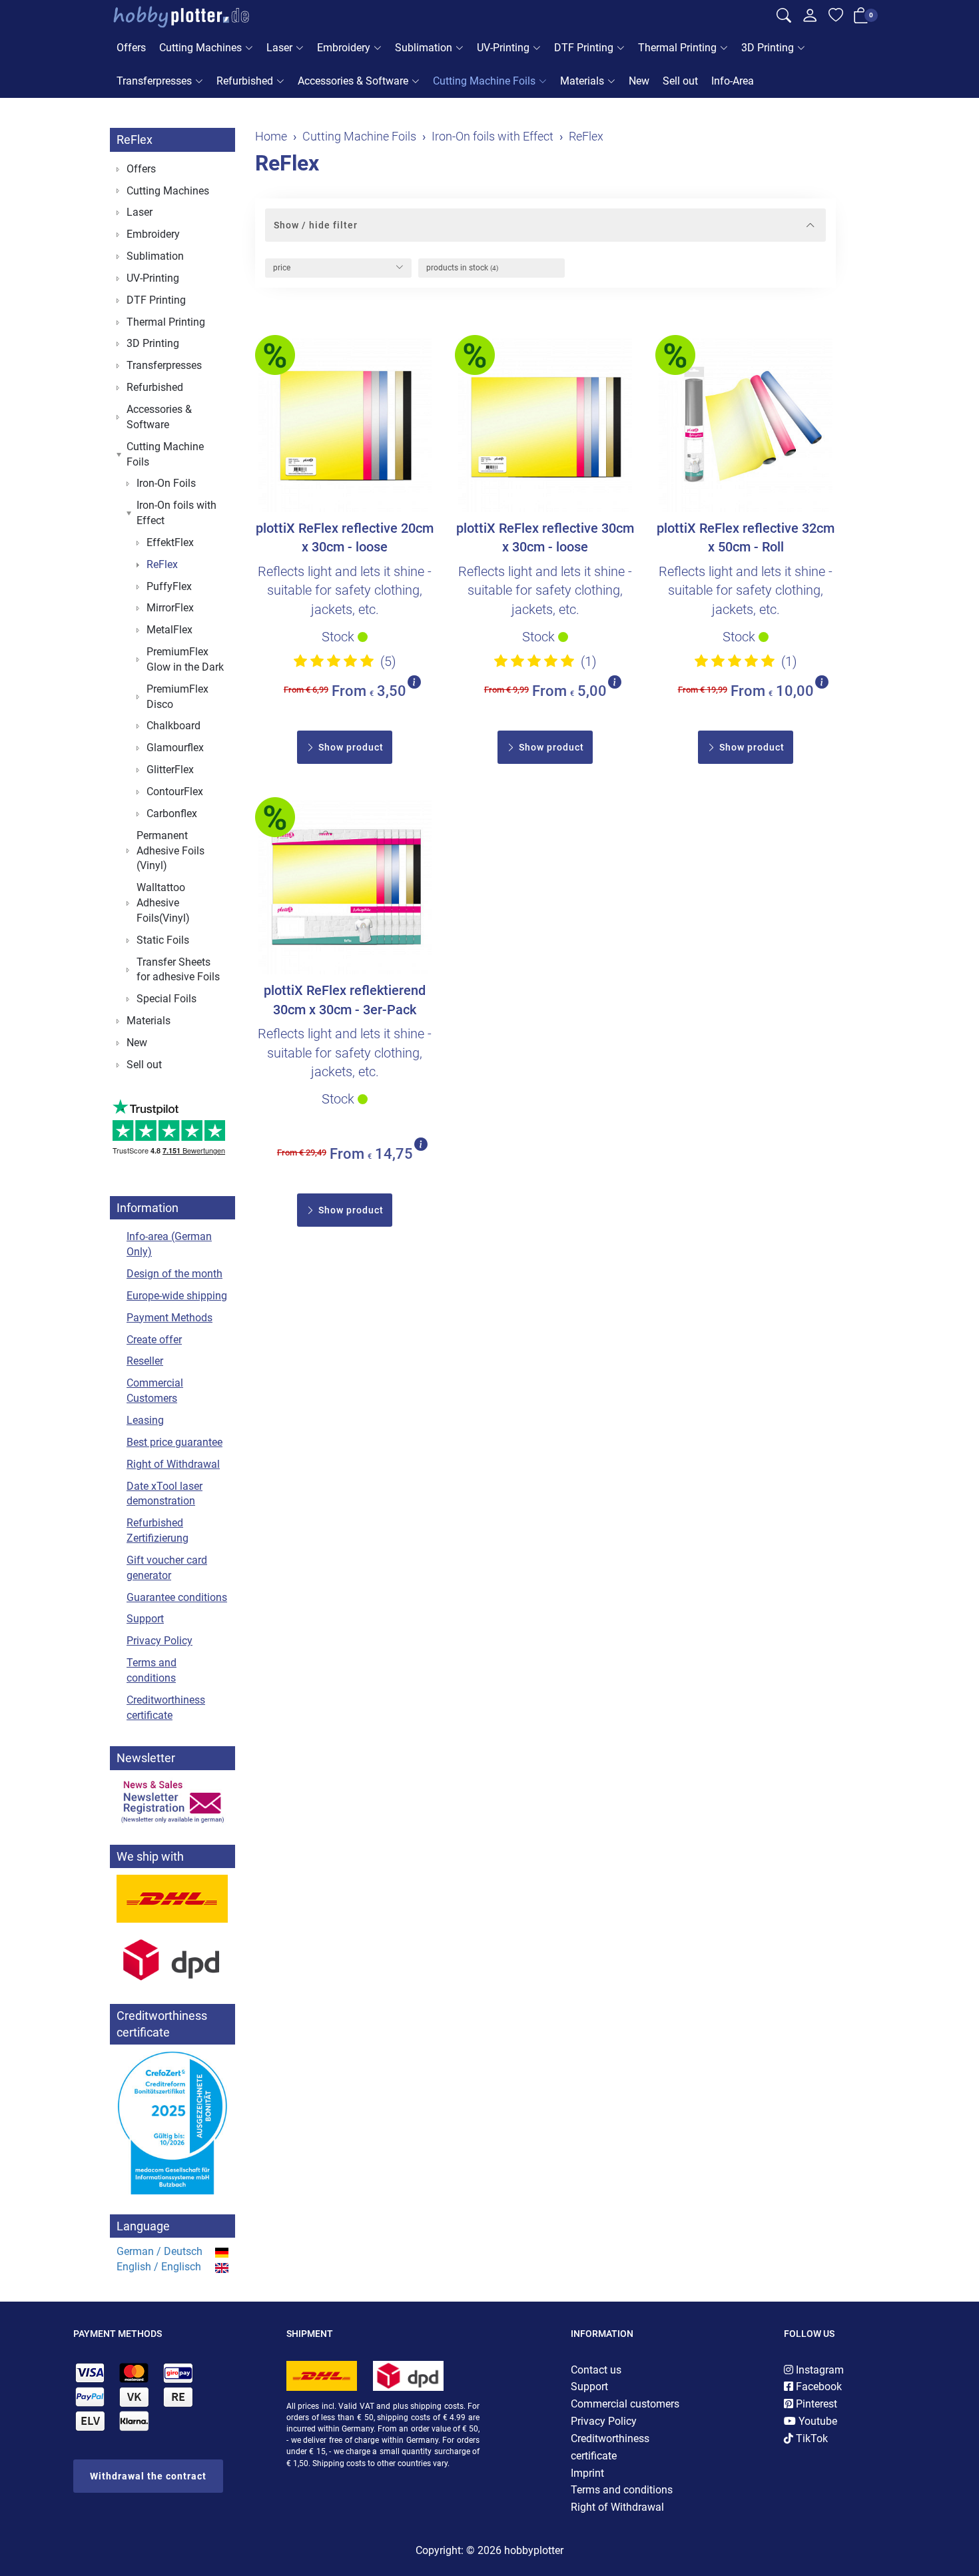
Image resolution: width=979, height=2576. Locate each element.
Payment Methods (169, 1318)
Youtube (816, 2421)
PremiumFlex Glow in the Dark (185, 659)
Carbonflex (172, 813)
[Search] (784, 17)
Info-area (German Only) (169, 1244)
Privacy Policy (160, 1641)
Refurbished (245, 81)
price (282, 268)
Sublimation (424, 48)
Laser (279, 48)
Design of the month (174, 1274)
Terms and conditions (152, 1670)
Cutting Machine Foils (484, 81)
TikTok (811, 2438)
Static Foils (163, 940)
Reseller (145, 1361)
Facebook (817, 2387)
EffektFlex (170, 542)
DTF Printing (584, 48)
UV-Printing (503, 48)
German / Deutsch (160, 2251)
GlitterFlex (170, 770)
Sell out (680, 81)
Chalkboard (173, 726)
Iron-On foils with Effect (176, 513)
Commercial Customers (155, 1391)
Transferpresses (154, 81)
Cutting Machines (200, 48)
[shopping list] (836, 17)
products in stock (462, 268)
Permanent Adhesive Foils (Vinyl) (170, 851)
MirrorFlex (170, 608)
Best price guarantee (174, 1442)
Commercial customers (625, 2404)
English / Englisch (159, 2267)
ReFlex (287, 163)
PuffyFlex (169, 586)
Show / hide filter (316, 225)
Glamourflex (175, 748)
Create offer (154, 1340)
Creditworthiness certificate (166, 1708)
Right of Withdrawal (173, 1464)
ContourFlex (175, 792)
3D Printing (768, 48)
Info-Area (733, 81)
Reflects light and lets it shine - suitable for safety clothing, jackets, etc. (345, 590)
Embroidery (344, 48)
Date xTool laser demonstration (164, 1494)
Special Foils (166, 999)
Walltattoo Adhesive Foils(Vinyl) (163, 903)
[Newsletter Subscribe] (172, 1801)
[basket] (861, 18)
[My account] (810, 19)
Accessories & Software (353, 81)
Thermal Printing (677, 48)
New (639, 81)
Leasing (145, 1420)
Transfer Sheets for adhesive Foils (178, 970)
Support (145, 1619)
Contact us (596, 2370)
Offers (131, 48)
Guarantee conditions (177, 1597)
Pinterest (815, 2404)
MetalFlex (169, 630)
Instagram (818, 2370)
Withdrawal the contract (148, 2476)
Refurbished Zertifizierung (158, 1530)
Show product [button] (350, 747)
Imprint (587, 2473)
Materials (582, 81)
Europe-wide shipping (177, 1296)
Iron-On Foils (166, 483)
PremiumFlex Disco (177, 697)
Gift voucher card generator (167, 1568)
